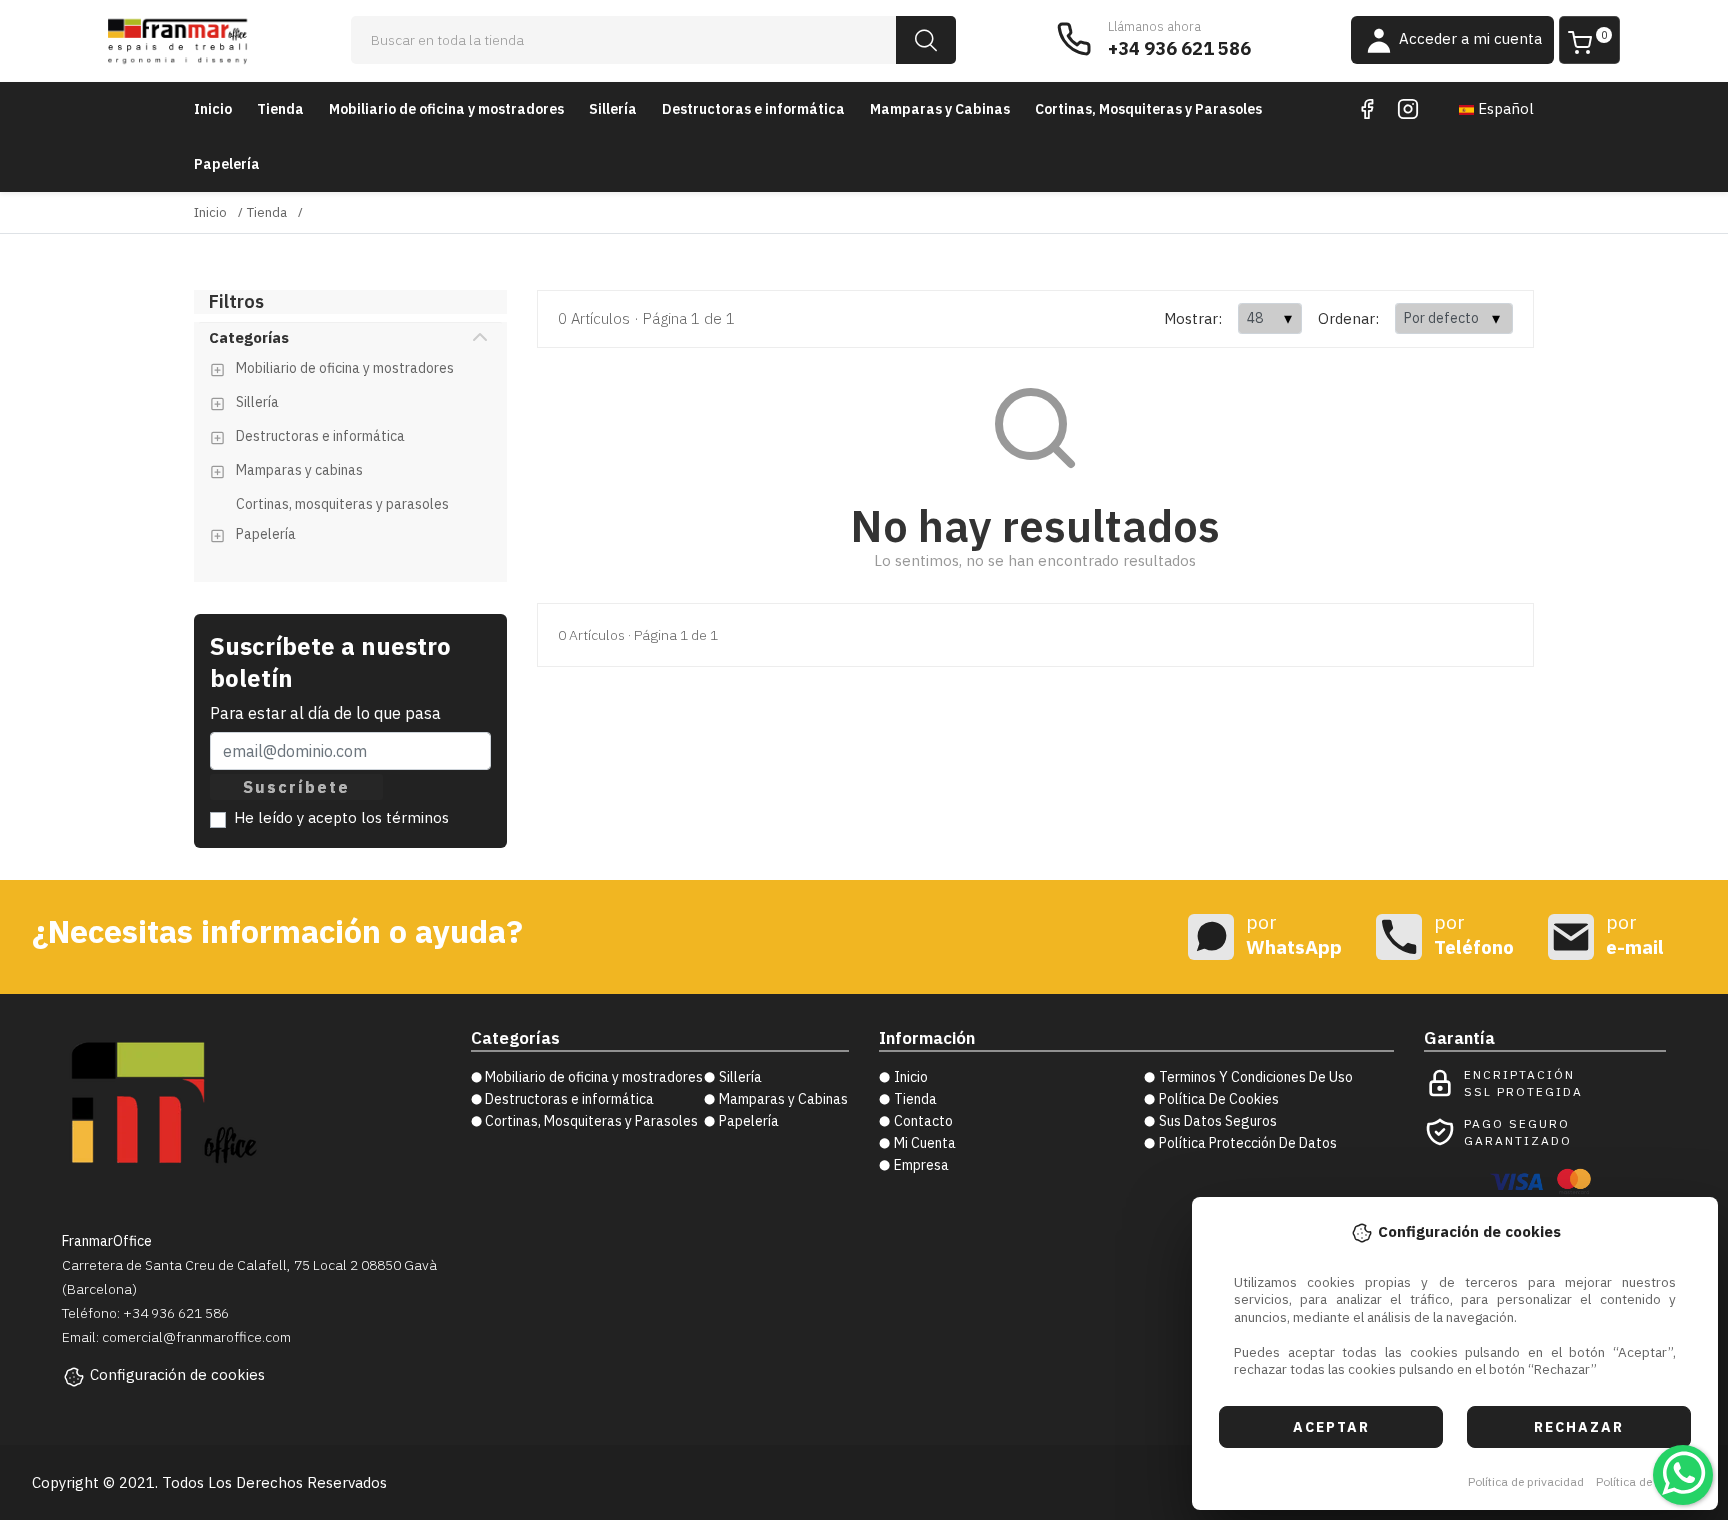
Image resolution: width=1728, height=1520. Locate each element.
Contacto (923, 1121)
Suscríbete (296, 787)
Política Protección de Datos (1248, 1143)
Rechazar (1579, 1427)
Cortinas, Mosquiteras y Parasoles (1148, 109)
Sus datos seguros (1218, 1121)
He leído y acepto (341, 817)
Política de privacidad (1526, 1481)
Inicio (213, 109)
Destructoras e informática (753, 109)
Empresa (921, 1165)
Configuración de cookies (177, 1374)
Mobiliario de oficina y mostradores (446, 109)
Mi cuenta (925, 1143)
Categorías (249, 337)
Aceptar (1331, 1427)
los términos (405, 817)
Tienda (280, 109)
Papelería (227, 164)
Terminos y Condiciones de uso (1256, 1077)
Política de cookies (1646, 1481)
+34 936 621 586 (1179, 48)
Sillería (613, 109)
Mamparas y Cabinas (940, 109)
